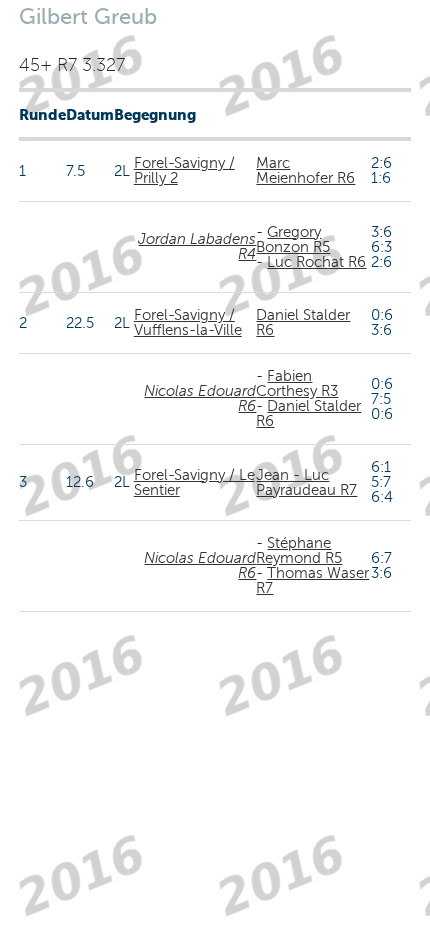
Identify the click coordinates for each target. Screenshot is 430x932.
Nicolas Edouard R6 (200, 398)
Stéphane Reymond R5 (299, 550)
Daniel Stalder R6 (303, 322)
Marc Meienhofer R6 (305, 170)
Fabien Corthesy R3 (297, 383)
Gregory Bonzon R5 (293, 239)
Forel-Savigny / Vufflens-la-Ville (188, 322)
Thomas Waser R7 (312, 580)
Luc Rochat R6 (316, 262)
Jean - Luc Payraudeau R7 (306, 482)
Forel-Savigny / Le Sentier (194, 482)
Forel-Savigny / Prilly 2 (184, 170)
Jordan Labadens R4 (197, 246)
